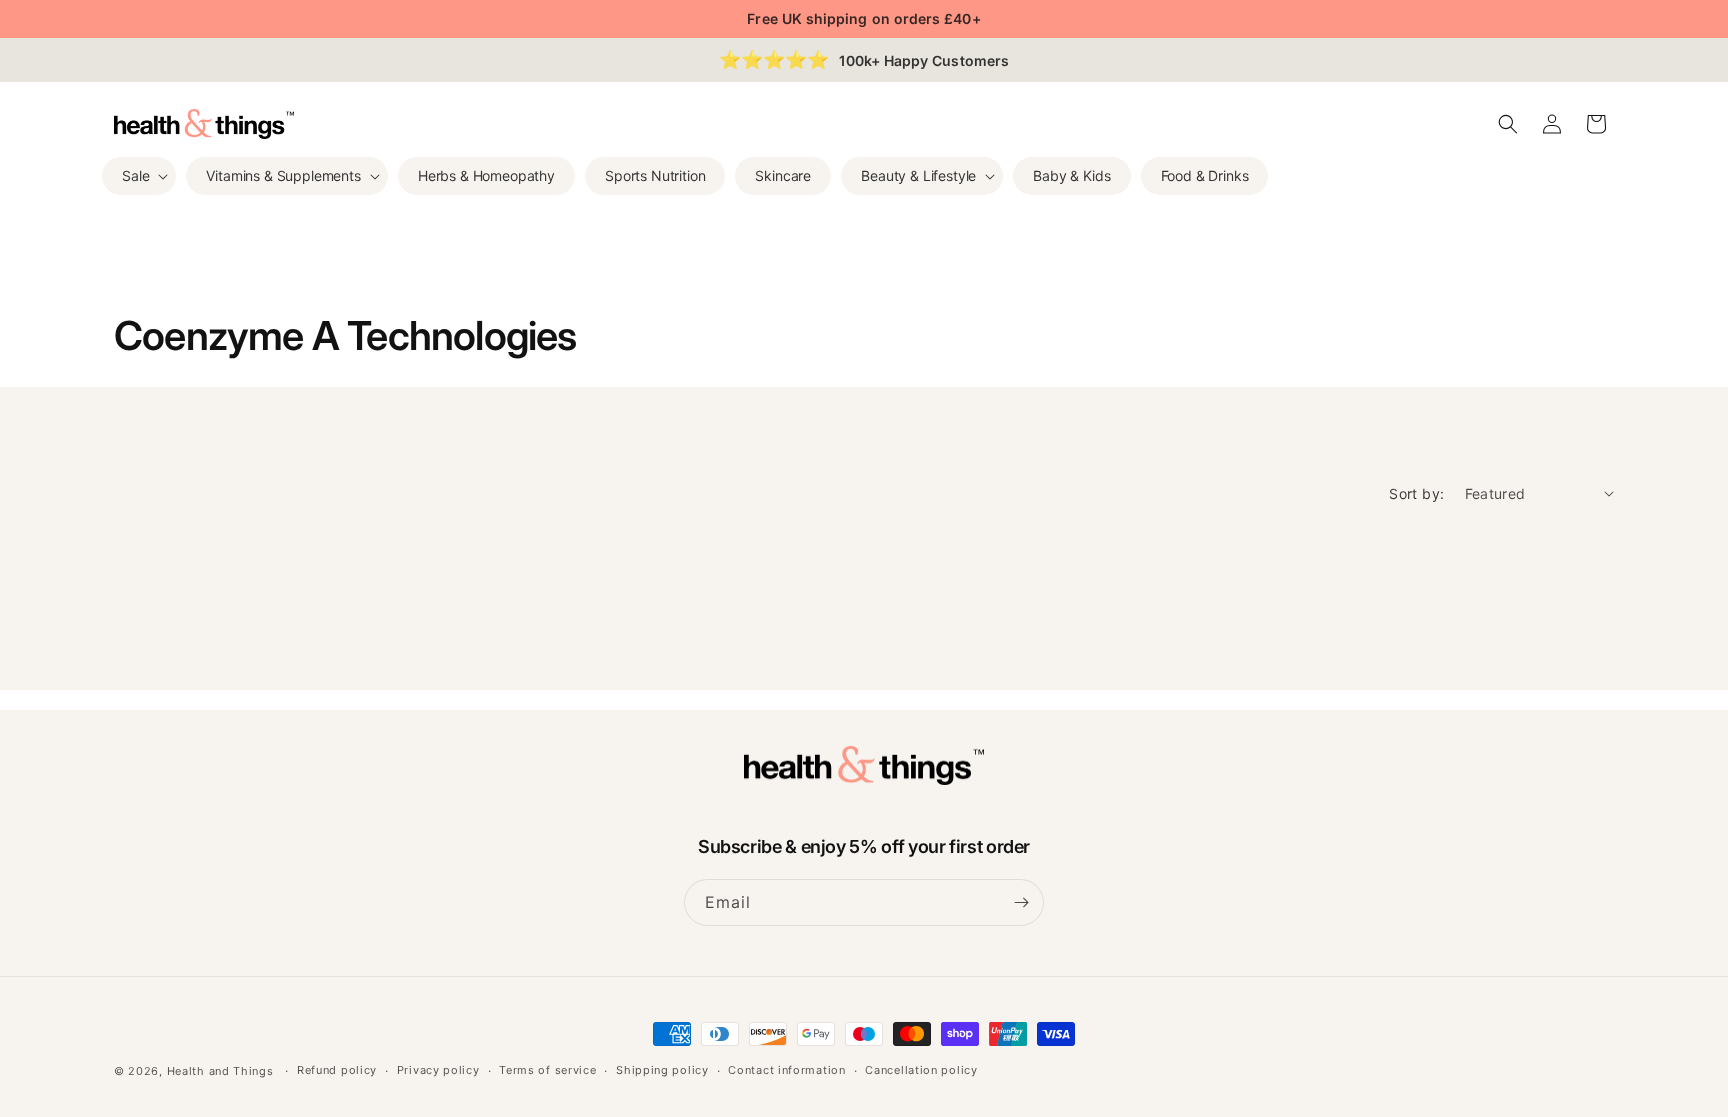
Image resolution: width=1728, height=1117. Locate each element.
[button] (139, 176)
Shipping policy (662, 1070)
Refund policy (337, 1070)
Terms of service (547, 1070)
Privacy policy (438, 1070)
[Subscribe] (1021, 902)
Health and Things (220, 1071)
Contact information (786, 1070)
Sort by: (1416, 493)
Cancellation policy (921, 1070)
